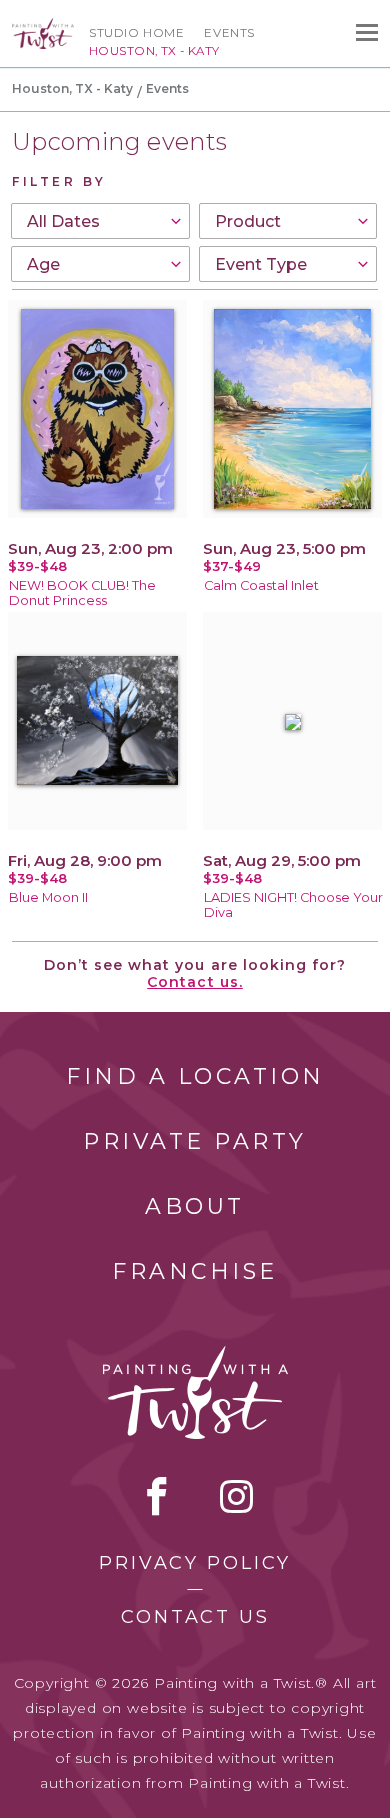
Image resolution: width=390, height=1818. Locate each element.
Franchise (195, 1271)
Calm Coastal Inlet (261, 585)
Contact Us (195, 1617)
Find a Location (195, 1076)
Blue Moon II (48, 897)
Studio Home (136, 33)
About (195, 1206)
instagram (236, 1496)
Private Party (195, 1141)
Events (229, 33)
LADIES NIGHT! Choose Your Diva (293, 905)
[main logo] (43, 27)
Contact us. (195, 982)
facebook (157, 1496)
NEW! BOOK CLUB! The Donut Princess (82, 593)
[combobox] (100, 221)
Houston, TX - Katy (72, 88)
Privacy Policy (195, 1563)
